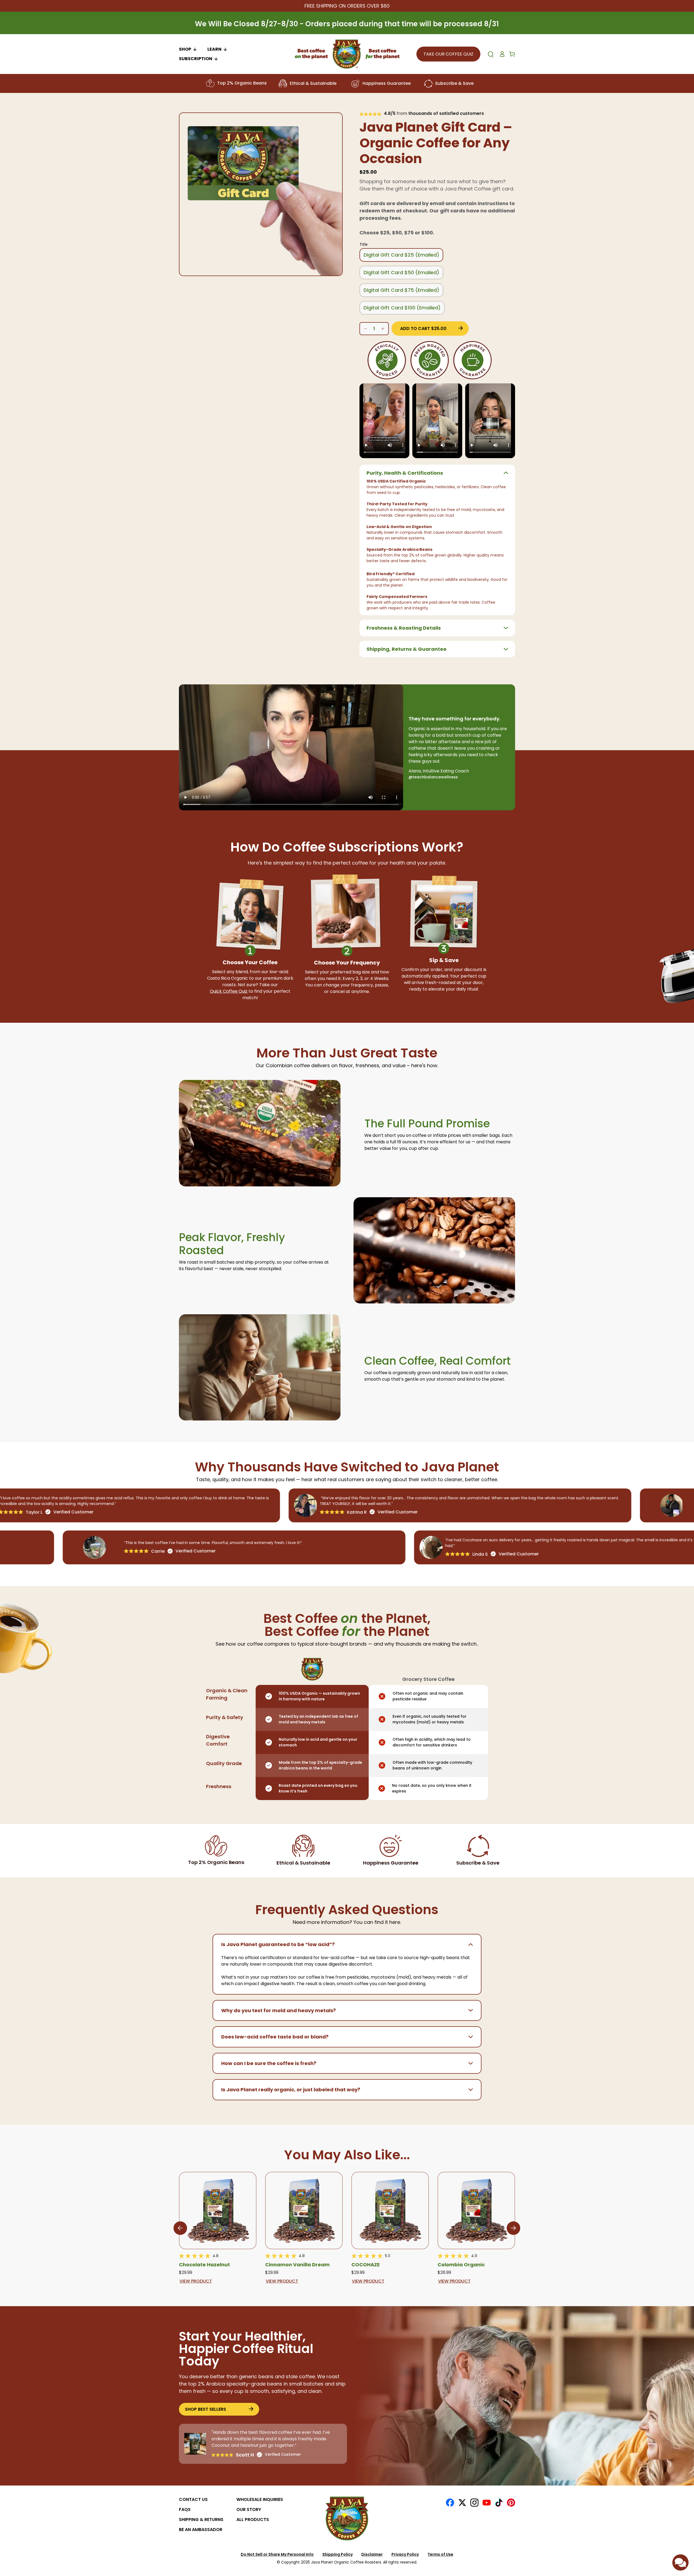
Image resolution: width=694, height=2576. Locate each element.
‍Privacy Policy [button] (405, 2554)
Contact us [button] (193, 2499)
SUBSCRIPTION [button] (196, 59)
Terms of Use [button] (440, 2554)
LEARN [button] (214, 49)
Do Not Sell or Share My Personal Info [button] (277, 2554)
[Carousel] (261, 194)
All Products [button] (253, 2520)
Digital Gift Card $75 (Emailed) (401, 290)
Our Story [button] (249, 2509)
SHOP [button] (185, 49)
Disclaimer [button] (372, 2554)
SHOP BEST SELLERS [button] (205, 2409)
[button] (437, 472)
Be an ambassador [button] (201, 2530)
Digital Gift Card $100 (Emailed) (402, 308)
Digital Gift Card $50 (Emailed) (401, 272)
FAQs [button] (185, 2509)
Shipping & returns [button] (201, 2520)
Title (364, 244)
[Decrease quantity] (383, 329)
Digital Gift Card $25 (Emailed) (401, 255)
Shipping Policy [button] (338, 2554)
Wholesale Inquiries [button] (260, 2499)
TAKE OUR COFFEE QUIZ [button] (448, 54)
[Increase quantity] (365, 329)
